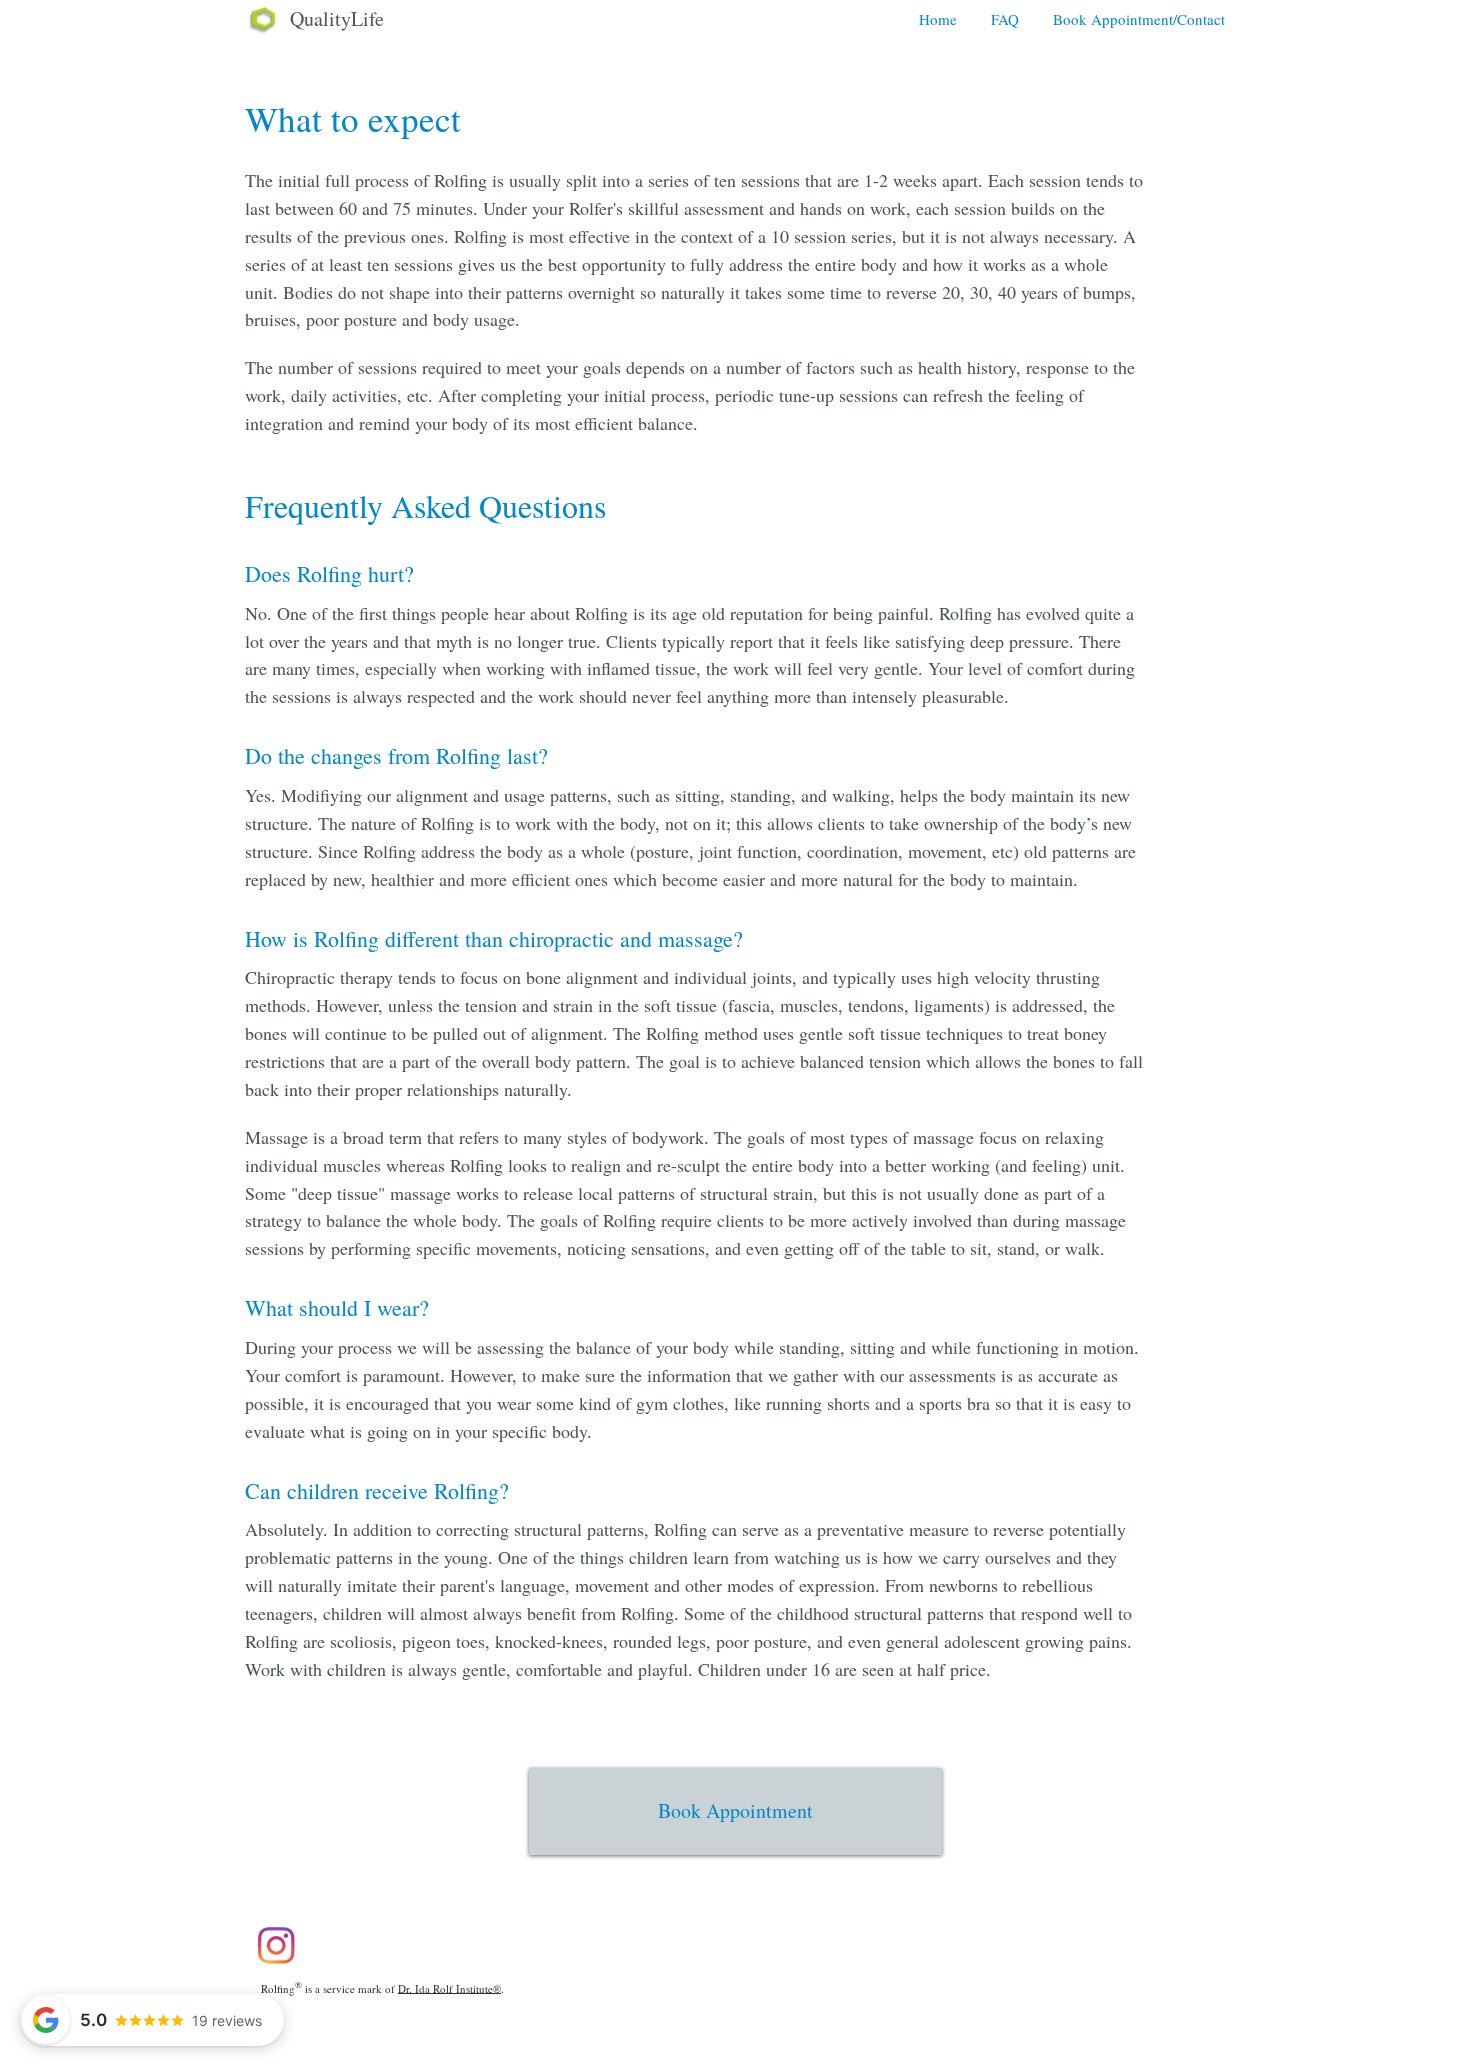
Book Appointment (735, 1810)
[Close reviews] (328, 1827)
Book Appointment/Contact (1139, 19)
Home (938, 19)
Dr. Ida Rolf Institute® (449, 1987)
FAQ (1005, 19)
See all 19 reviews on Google (187, 1970)
